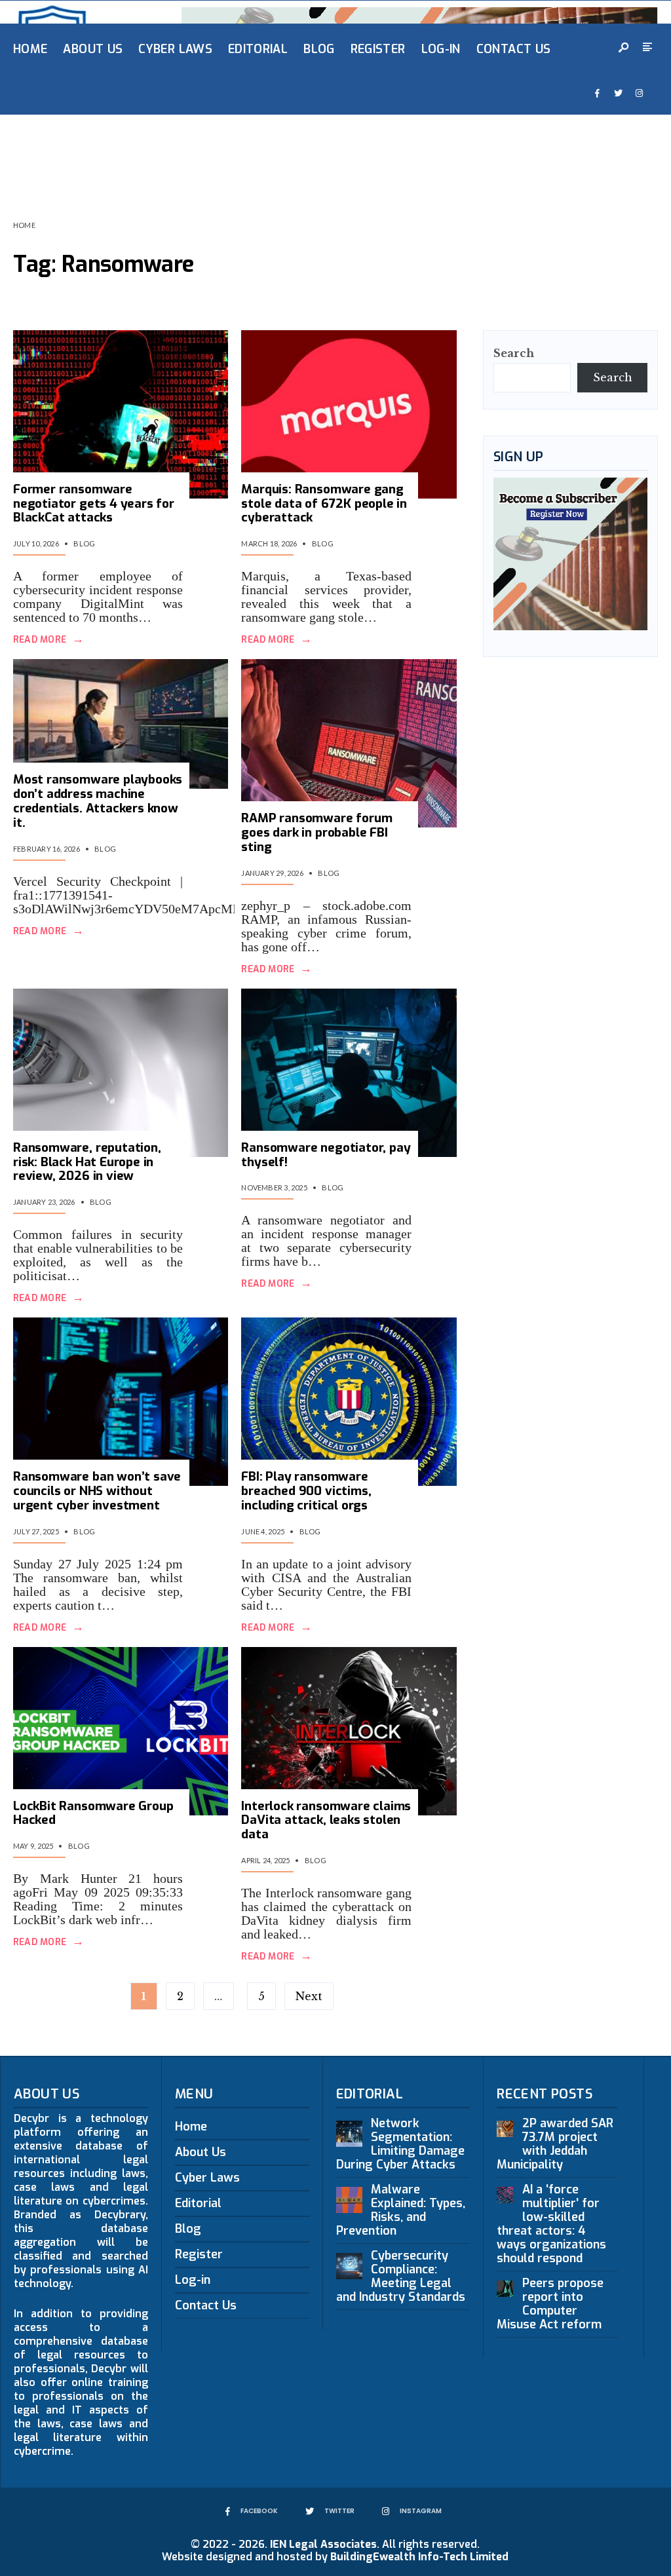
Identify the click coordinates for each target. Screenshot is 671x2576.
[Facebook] (597, 94)
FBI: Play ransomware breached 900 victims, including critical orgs (306, 1491)
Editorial (258, 49)
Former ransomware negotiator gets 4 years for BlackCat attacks (94, 503)
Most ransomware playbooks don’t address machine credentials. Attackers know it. (98, 801)
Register (378, 49)
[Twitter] (618, 94)
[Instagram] (639, 94)
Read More (48, 640)
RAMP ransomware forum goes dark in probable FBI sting (316, 832)
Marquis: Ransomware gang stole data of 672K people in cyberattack (324, 503)
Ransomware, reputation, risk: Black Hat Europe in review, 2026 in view (87, 1162)
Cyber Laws (175, 49)
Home (30, 49)
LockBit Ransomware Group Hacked (93, 1813)
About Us (93, 49)
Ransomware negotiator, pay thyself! (326, 1155)
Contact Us (514, 49)
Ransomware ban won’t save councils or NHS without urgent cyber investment (97, 1491)
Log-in (441, 49)
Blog (319, 49)
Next (309, 1996)
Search (514, 353)
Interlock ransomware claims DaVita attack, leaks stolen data (326, 1820)
